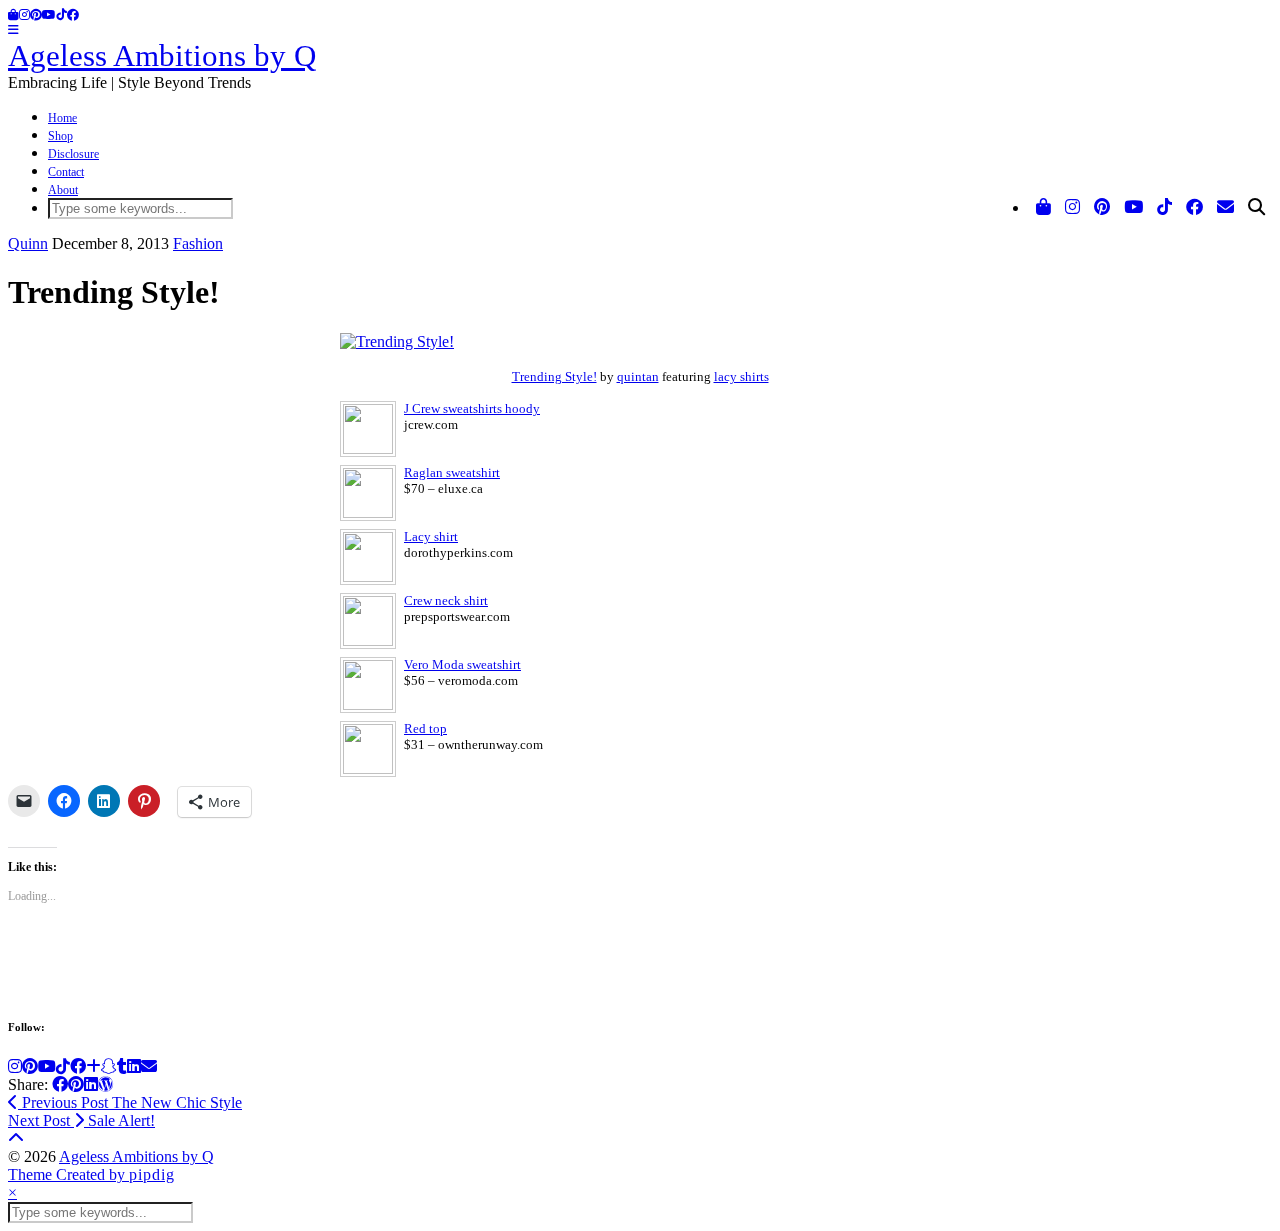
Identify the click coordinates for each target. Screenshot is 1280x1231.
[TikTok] (61, 15)
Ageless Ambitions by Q (162, 55)
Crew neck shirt (446, 600)
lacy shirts (741, 376)
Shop (60, 136)
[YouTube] (49, 15)
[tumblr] (122, 1066)
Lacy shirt (431, 536)
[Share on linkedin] (91, 1084)
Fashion (198, 243)
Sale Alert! (81, 1120)
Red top (425, 728)
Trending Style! (554, 376)
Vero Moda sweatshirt (462, 664)
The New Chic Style (130, 1102)
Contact (66, 172)
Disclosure (73, 154)
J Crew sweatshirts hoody (472, 408)
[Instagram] (24, 15)
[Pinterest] (36, 15)
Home (62, 118)
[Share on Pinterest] (76, 1084)
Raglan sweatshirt (452, 472)
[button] (13, 30)
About (63, 190)
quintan (638, 376)
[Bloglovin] (93, 1066)
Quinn (28, 243)
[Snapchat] (109, 1066)
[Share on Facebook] (60, 1084)
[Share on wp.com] (106, 1084)
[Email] (1225, 208)
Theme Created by (91, 1174)
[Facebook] (73, 15)
